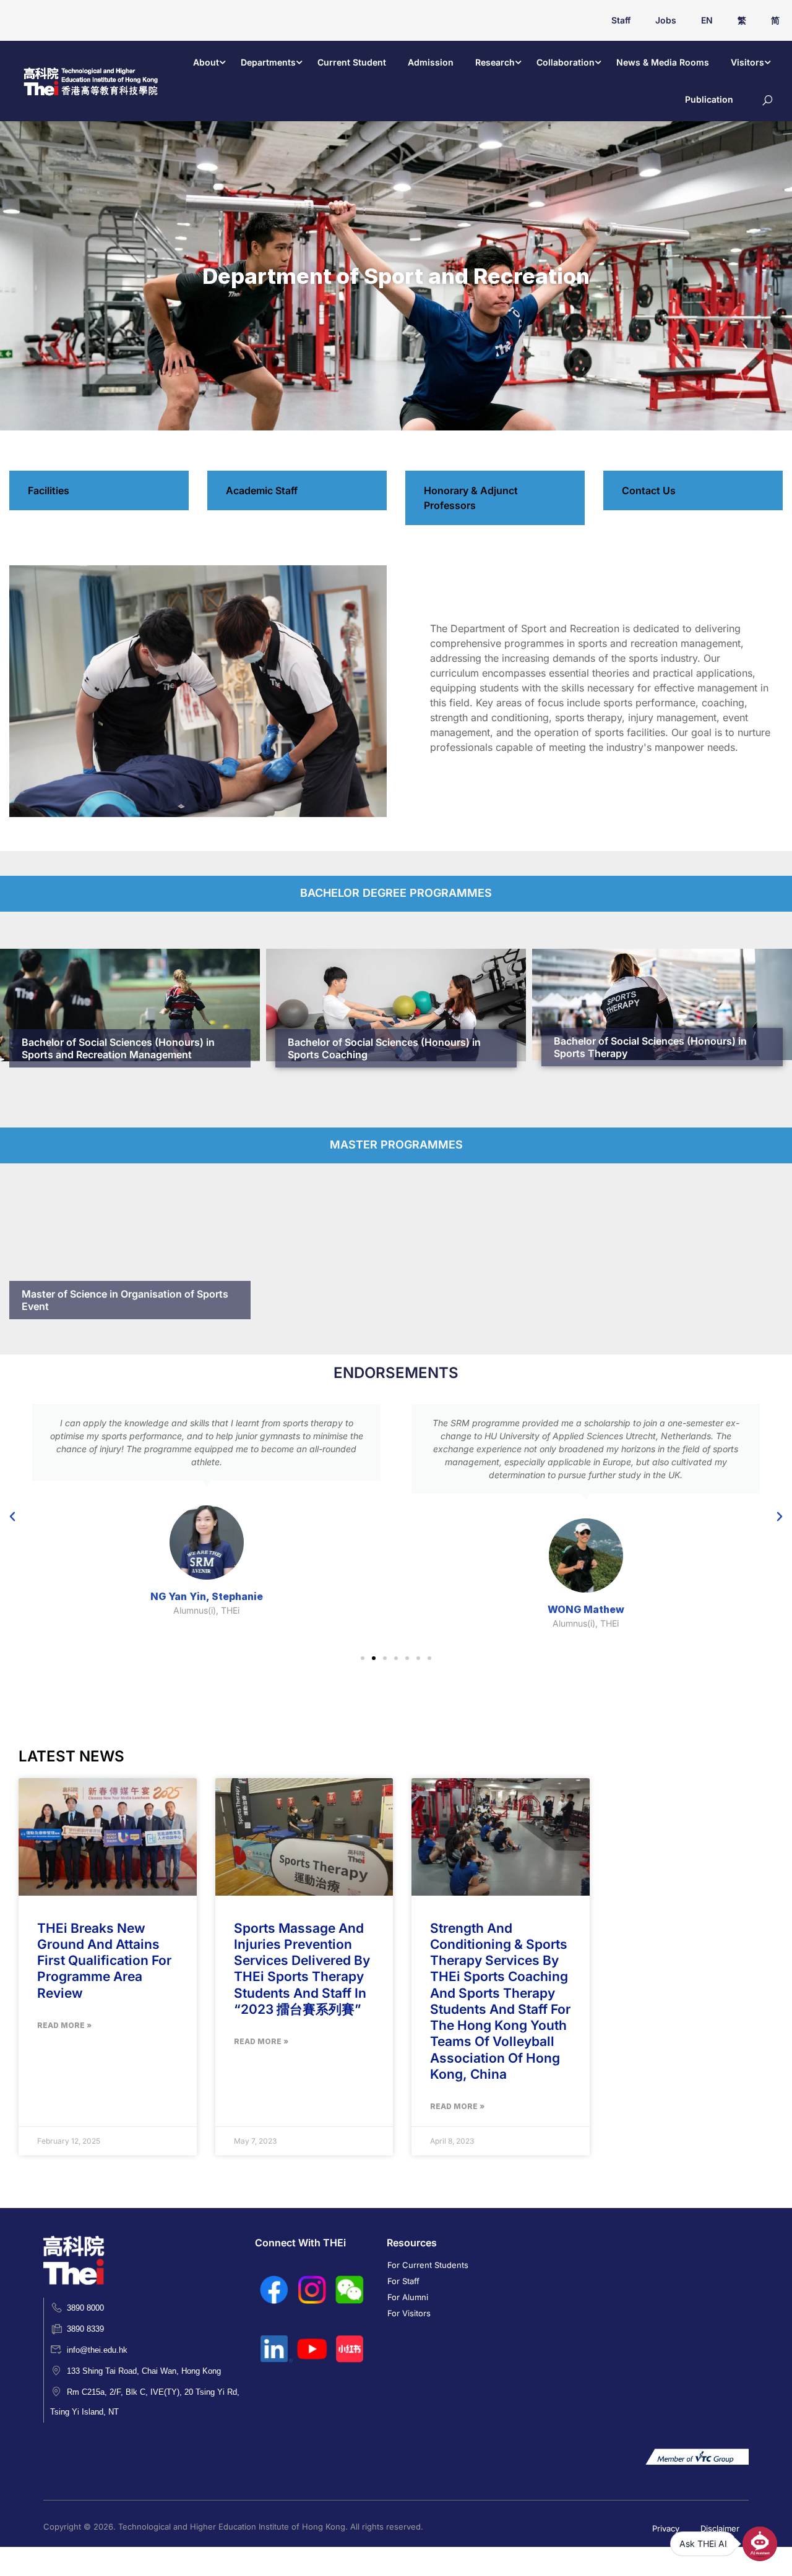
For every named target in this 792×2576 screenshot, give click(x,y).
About (206, 62)
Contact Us (649, 490)
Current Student (352, 62)
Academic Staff (262, 490)
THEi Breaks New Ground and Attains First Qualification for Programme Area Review (104, 1961)
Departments (268, 62)
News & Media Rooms (663, 62)
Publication (709, 99)
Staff (621, 20)
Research (495, 62)
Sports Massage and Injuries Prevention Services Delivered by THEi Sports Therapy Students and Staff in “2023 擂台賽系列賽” (302, 1969)
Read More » (64, 2025)
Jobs (666, 20)
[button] (12, 1517)
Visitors (747, 62)
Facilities (49, 490)
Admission (431, 62)
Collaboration (566, 62)
